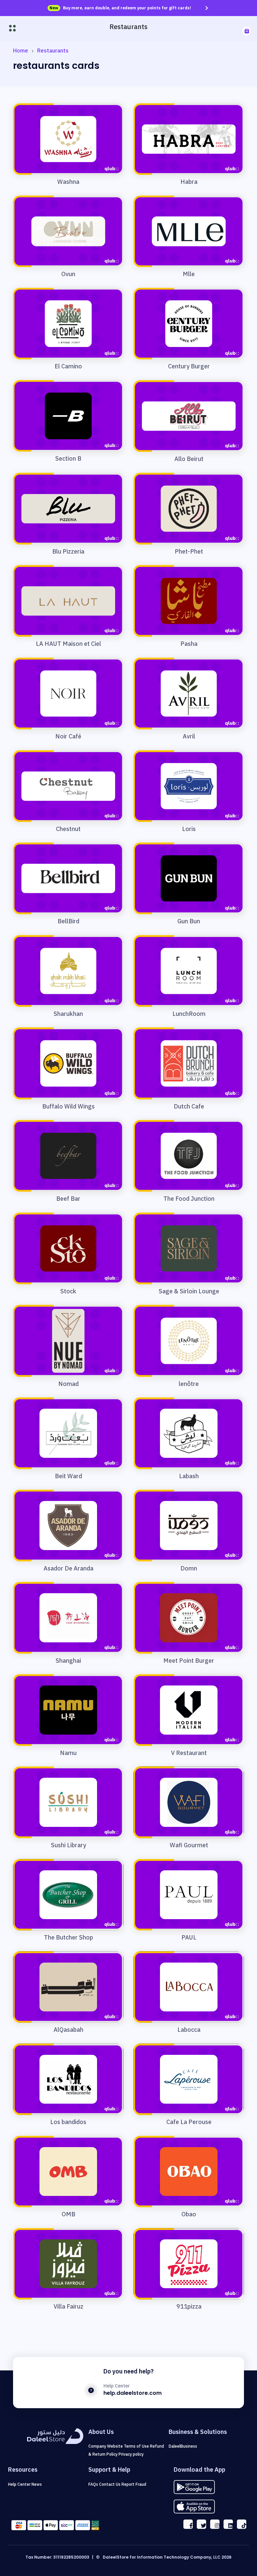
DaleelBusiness (183, 2446)
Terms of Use (137, 2446)
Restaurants (53, 51)
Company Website (106, 2446)
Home (21, 51)
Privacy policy (131, 2454)
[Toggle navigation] (12, 28)
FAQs (94, 2484)
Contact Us (110, 2484)
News (37, 2484)
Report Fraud (134, 2484)
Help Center (20, 2484)
